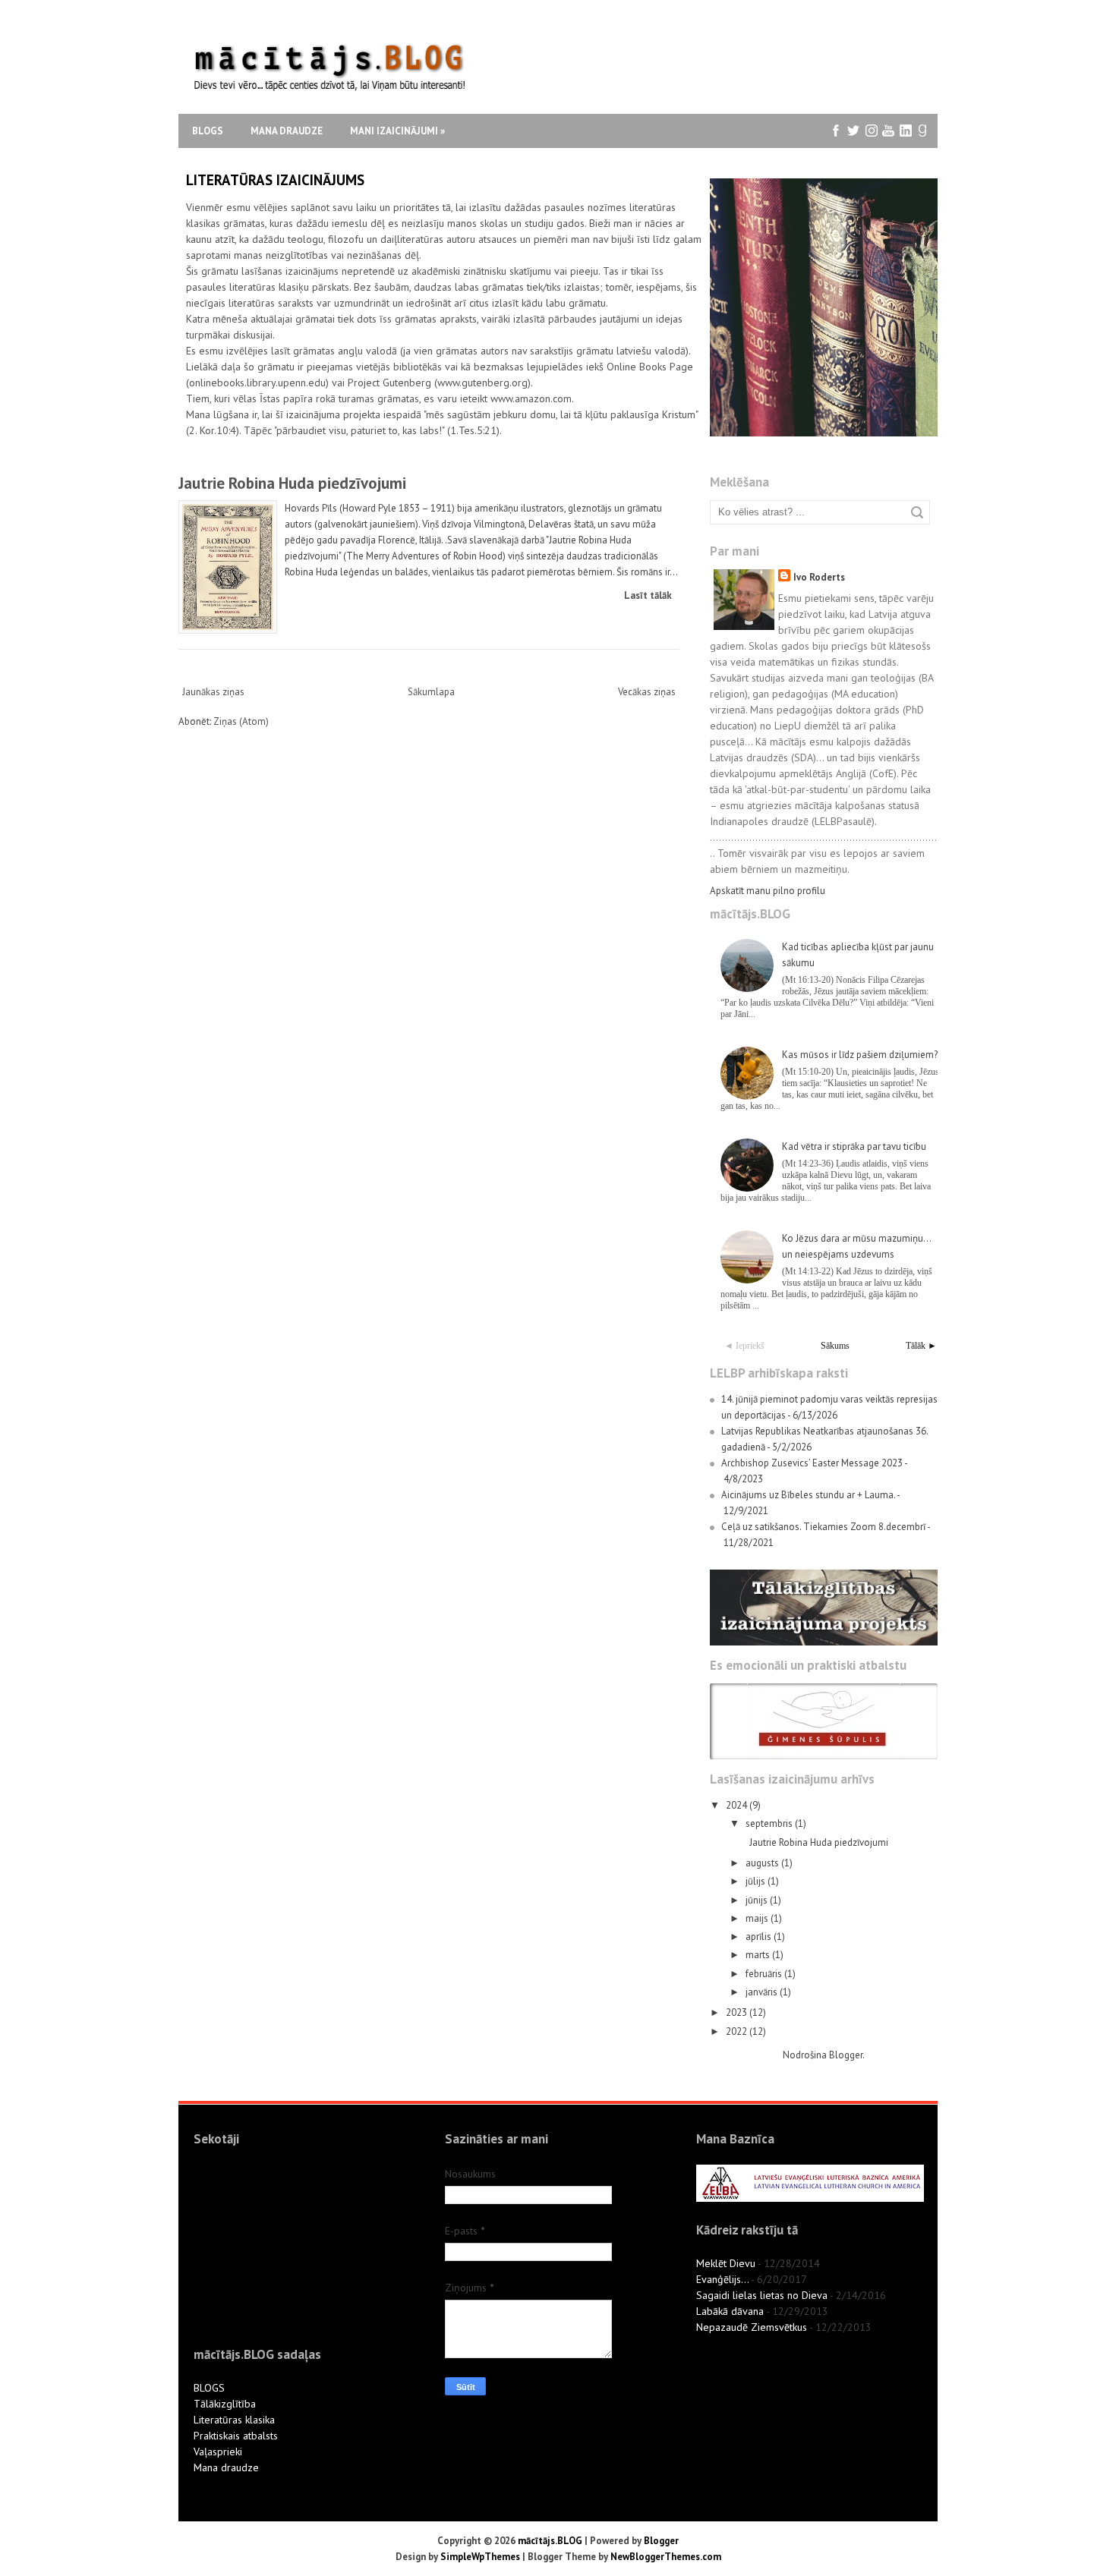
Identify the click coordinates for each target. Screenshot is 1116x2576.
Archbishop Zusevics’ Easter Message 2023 (812, 1463)
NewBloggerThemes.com (666, 2557)
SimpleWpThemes (480, 2557)
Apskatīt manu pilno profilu (768, 891)
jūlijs (757, 1881)
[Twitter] (854, 131)
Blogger (846, 2055)
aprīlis (760, 1937)
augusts (763, 1863)
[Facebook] (836, 131)
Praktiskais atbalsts (236, 2436)
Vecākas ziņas (647, 692)
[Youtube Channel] (889, 131)
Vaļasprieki (218, 2452)
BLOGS (209, 2388)
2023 (738, 2012)
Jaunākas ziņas (213, 692)
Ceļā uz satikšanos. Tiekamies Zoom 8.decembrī (823, 1527)
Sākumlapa (431, 692)
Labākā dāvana (730, 2311)
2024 (738, 1805)
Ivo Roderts (819, 577)
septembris (770, 1823)
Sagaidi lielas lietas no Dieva (762, 2295)
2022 (738, 2031)
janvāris (763, 1992)
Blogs (208, 131)
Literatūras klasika (234, 2420)
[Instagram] (871, 131)
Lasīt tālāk (648, 595)
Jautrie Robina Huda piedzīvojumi (292, 483)
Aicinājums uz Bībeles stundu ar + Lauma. (808, 1495)
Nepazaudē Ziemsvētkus (752, 2327)
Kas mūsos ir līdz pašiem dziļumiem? (860, 1055)
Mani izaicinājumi (397, 131)
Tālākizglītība (225, 2404)
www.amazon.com (531, 398)
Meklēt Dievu (726, 2263)
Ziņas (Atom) (241, 721)
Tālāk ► (921, 1346)
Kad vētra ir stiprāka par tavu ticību (854, 1146)
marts (759, 1955)
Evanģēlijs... (722, 2279)
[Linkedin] (906, 131)
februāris (765, 1974)
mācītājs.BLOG (550, 2541)
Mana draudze (287, 131)
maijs (758, 1918)
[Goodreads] (924, 131)
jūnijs (758, 1900)
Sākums (835, 1346)
